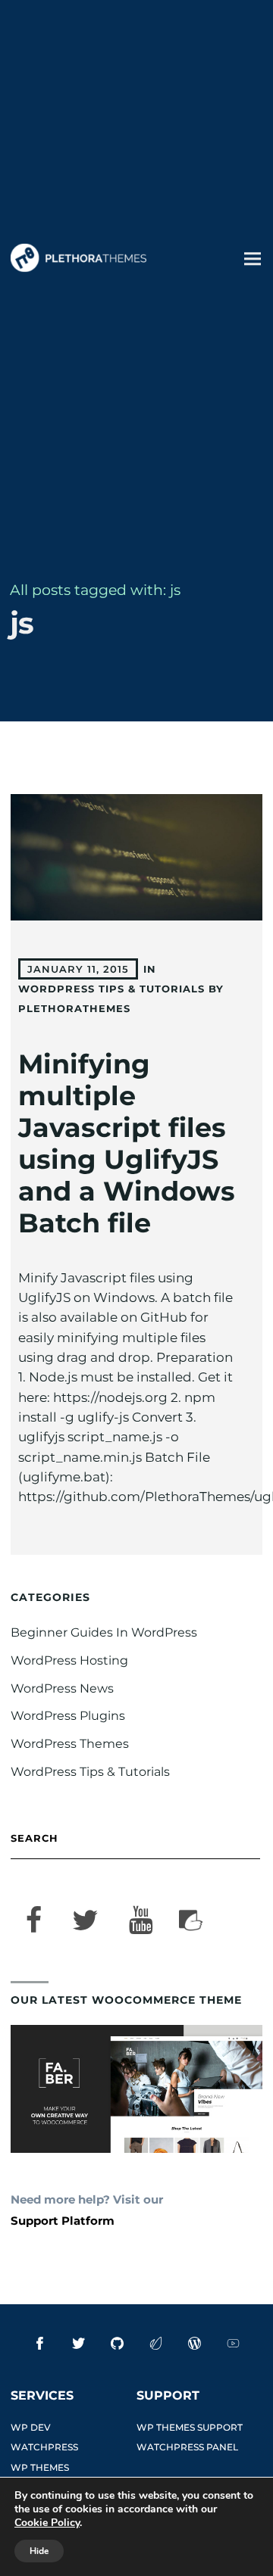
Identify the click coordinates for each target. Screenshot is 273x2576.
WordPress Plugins (68, 1716)
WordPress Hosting (69, 1660)
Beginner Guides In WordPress (104, 1632)
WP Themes (40, 2467)
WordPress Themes (70, 1744)
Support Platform (63, 2221)
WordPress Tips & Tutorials (111, 989)
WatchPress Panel (187, 2447)
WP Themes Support (190, 2427)
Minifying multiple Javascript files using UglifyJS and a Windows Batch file (127, 1143)
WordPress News (62, 1688)
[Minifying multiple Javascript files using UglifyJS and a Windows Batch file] (136, 857)
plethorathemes (74, 1008)
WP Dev (31, 2427)
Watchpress (44, 2447)
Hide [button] (39, 2551)
